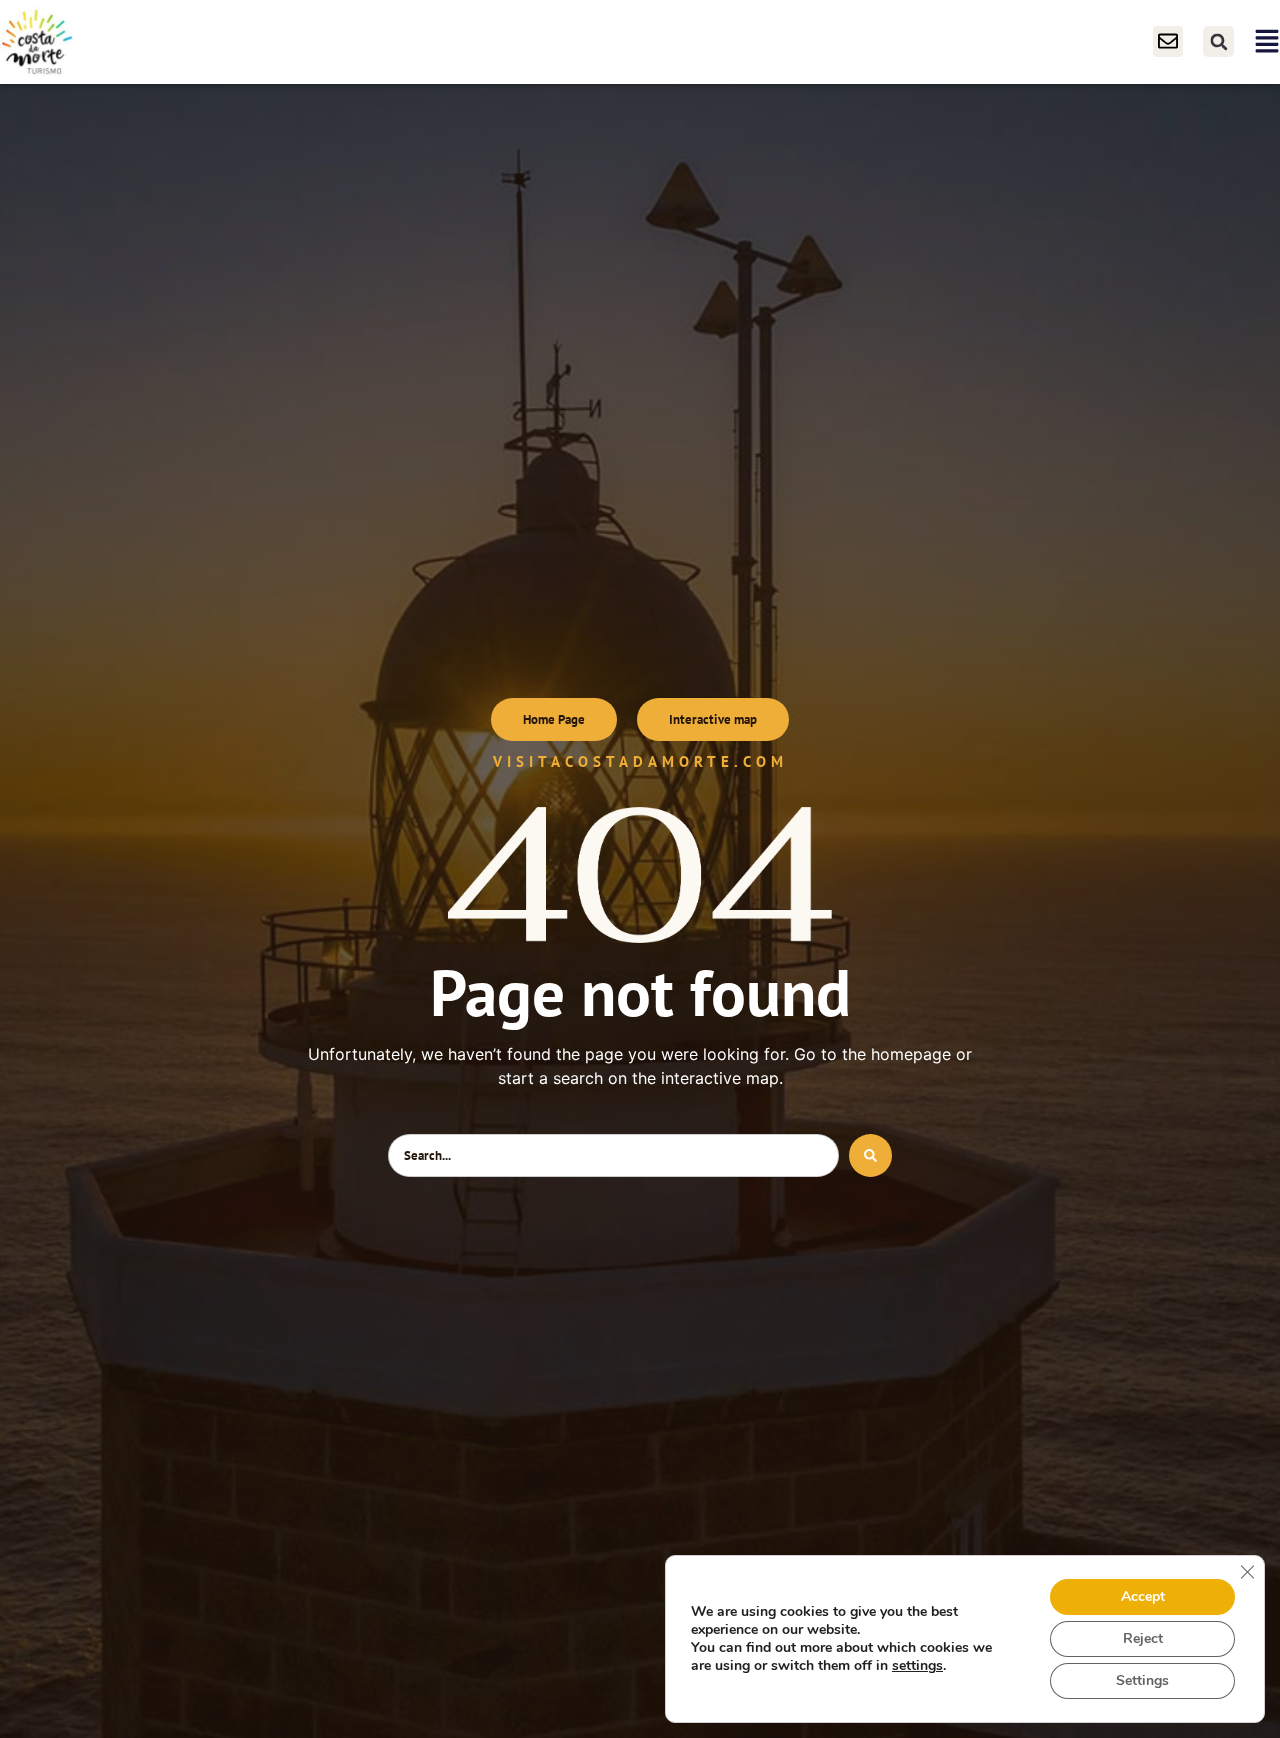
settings (917, 1666)
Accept (1143, 1596)
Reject (1143, 1638)
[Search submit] (870, 1155)
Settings (1142, 1680)
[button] (1218, 41)
